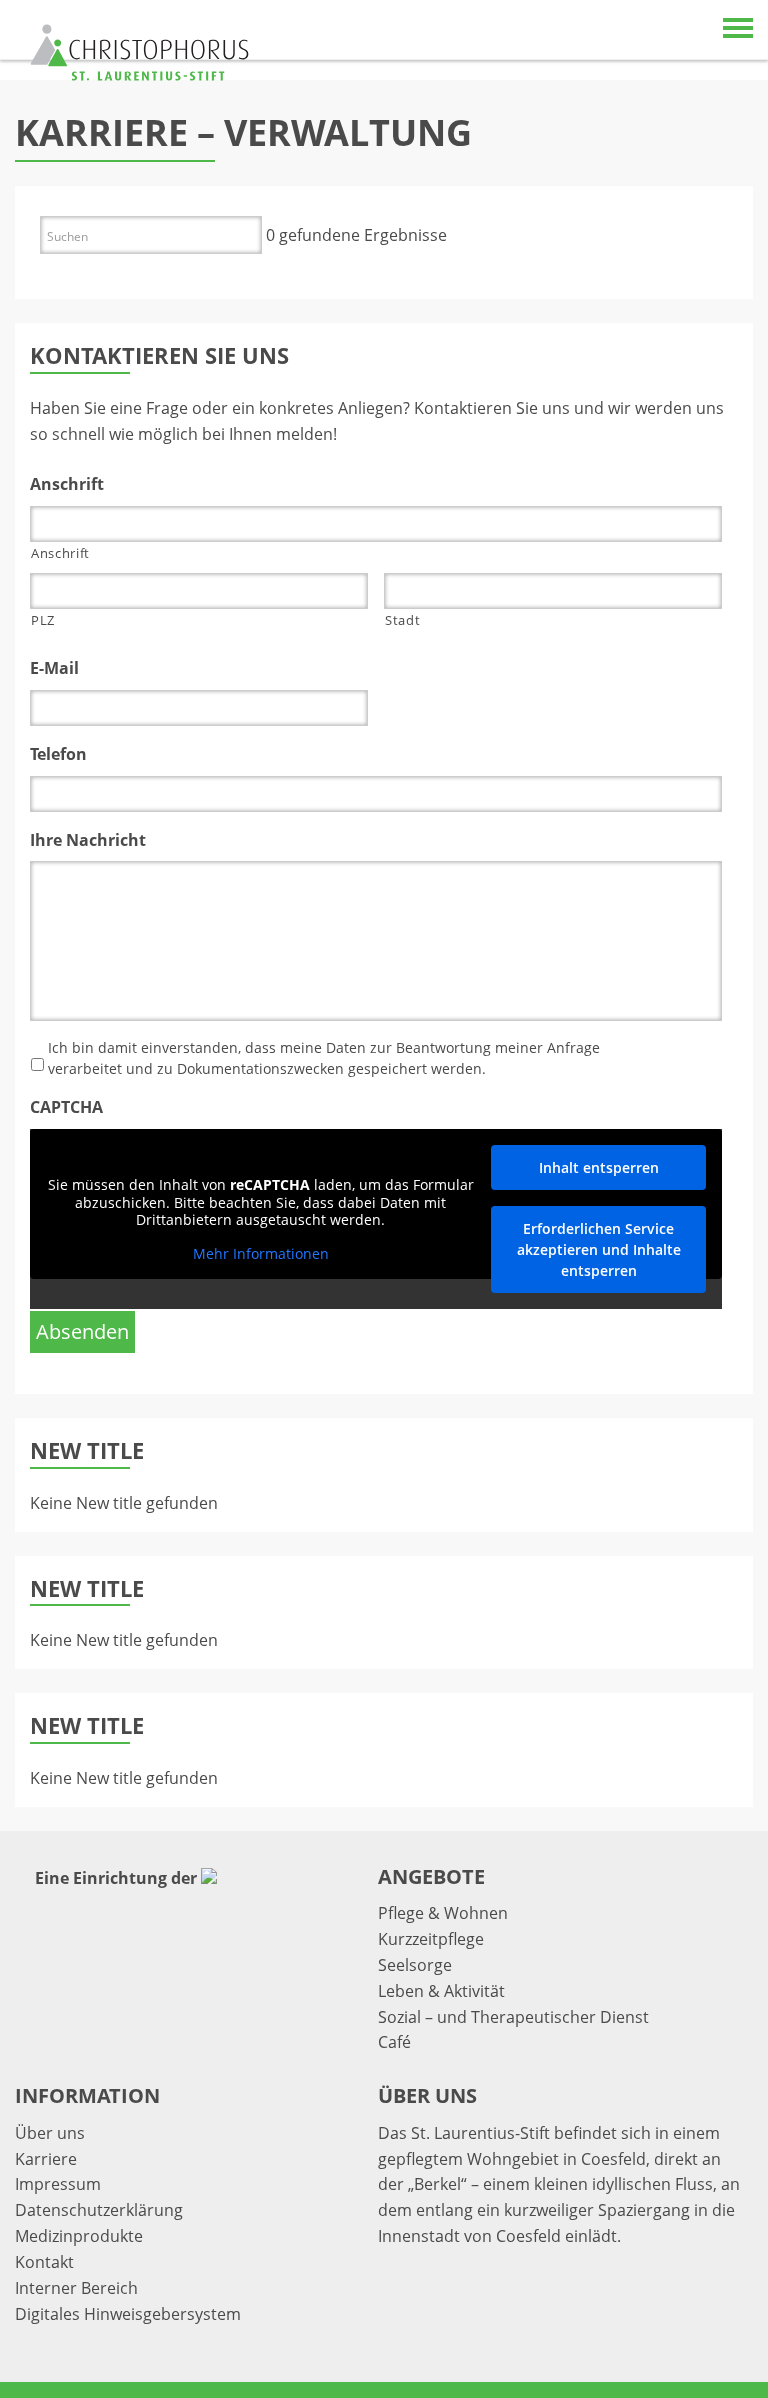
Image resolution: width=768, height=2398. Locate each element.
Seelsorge (415, 1965)
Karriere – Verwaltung (243, 132)
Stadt (402, 620)
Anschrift (60, 553)
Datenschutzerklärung (99, 2210)
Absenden (82, 1331)
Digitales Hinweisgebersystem (128, 2314)
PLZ (43, 620)
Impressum (58, 2184)
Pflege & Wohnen (443, 1913)
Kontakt (44, 2262)
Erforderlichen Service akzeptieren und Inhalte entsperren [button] (599, 1249)
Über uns (50, 2133)
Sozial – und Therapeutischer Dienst (513, 2017)
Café (394, 2042)
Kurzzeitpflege (431, 1939)
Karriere (46, 2159)
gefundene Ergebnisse (356, 235)
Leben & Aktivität (441, 1991)
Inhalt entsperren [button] (599, 1167)
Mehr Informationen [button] (261, 1254)
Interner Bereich (76, 2288)
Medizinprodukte (79, 2236)
